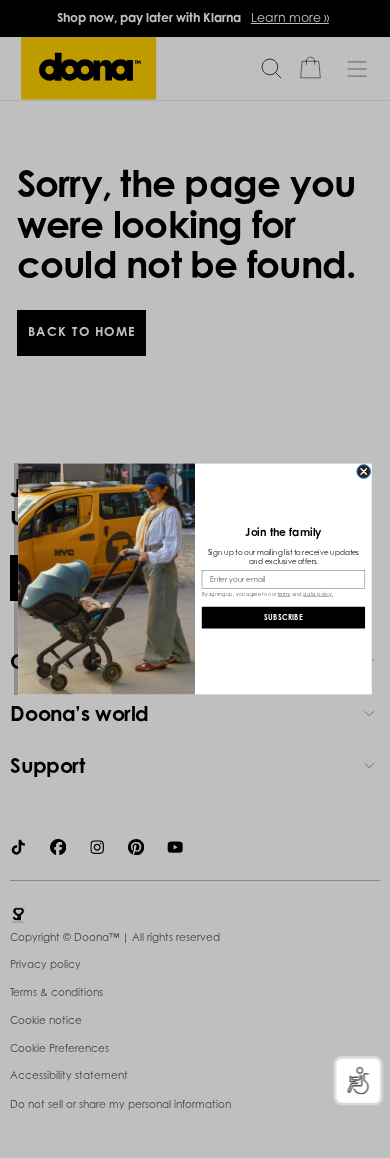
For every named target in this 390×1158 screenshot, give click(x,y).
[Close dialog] (364, 472)
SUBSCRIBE (283, 617)
